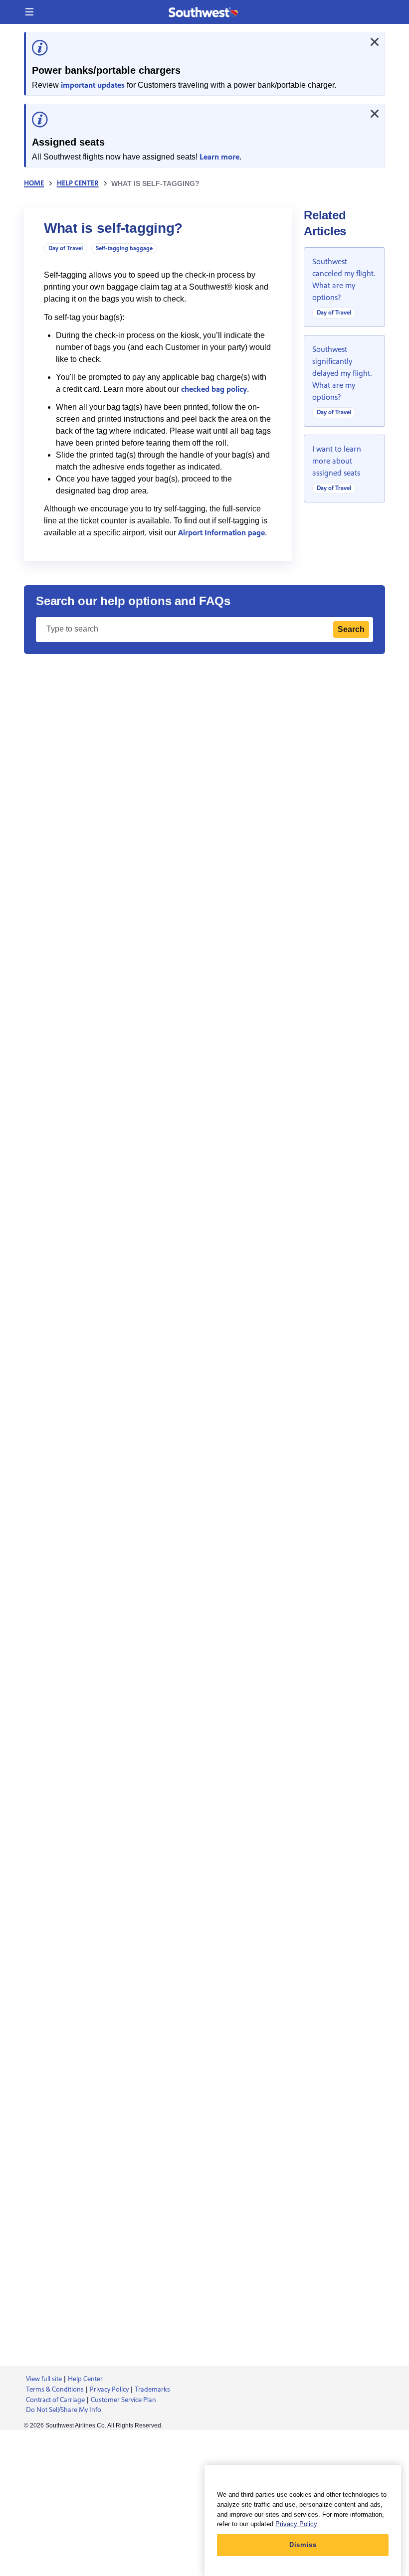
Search (351, 629)
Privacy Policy (296, 2524)
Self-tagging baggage (124, 248)
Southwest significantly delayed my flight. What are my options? (342, 373)
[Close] (375, 42)
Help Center (78, 183)
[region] (303, 2520)
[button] (29, 12)
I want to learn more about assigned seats (337, 461)
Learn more (219, 157)
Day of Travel (66, 248)
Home (34, 183)
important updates (93, 85)
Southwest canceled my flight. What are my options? (344, 280)
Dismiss (303, 2545)
